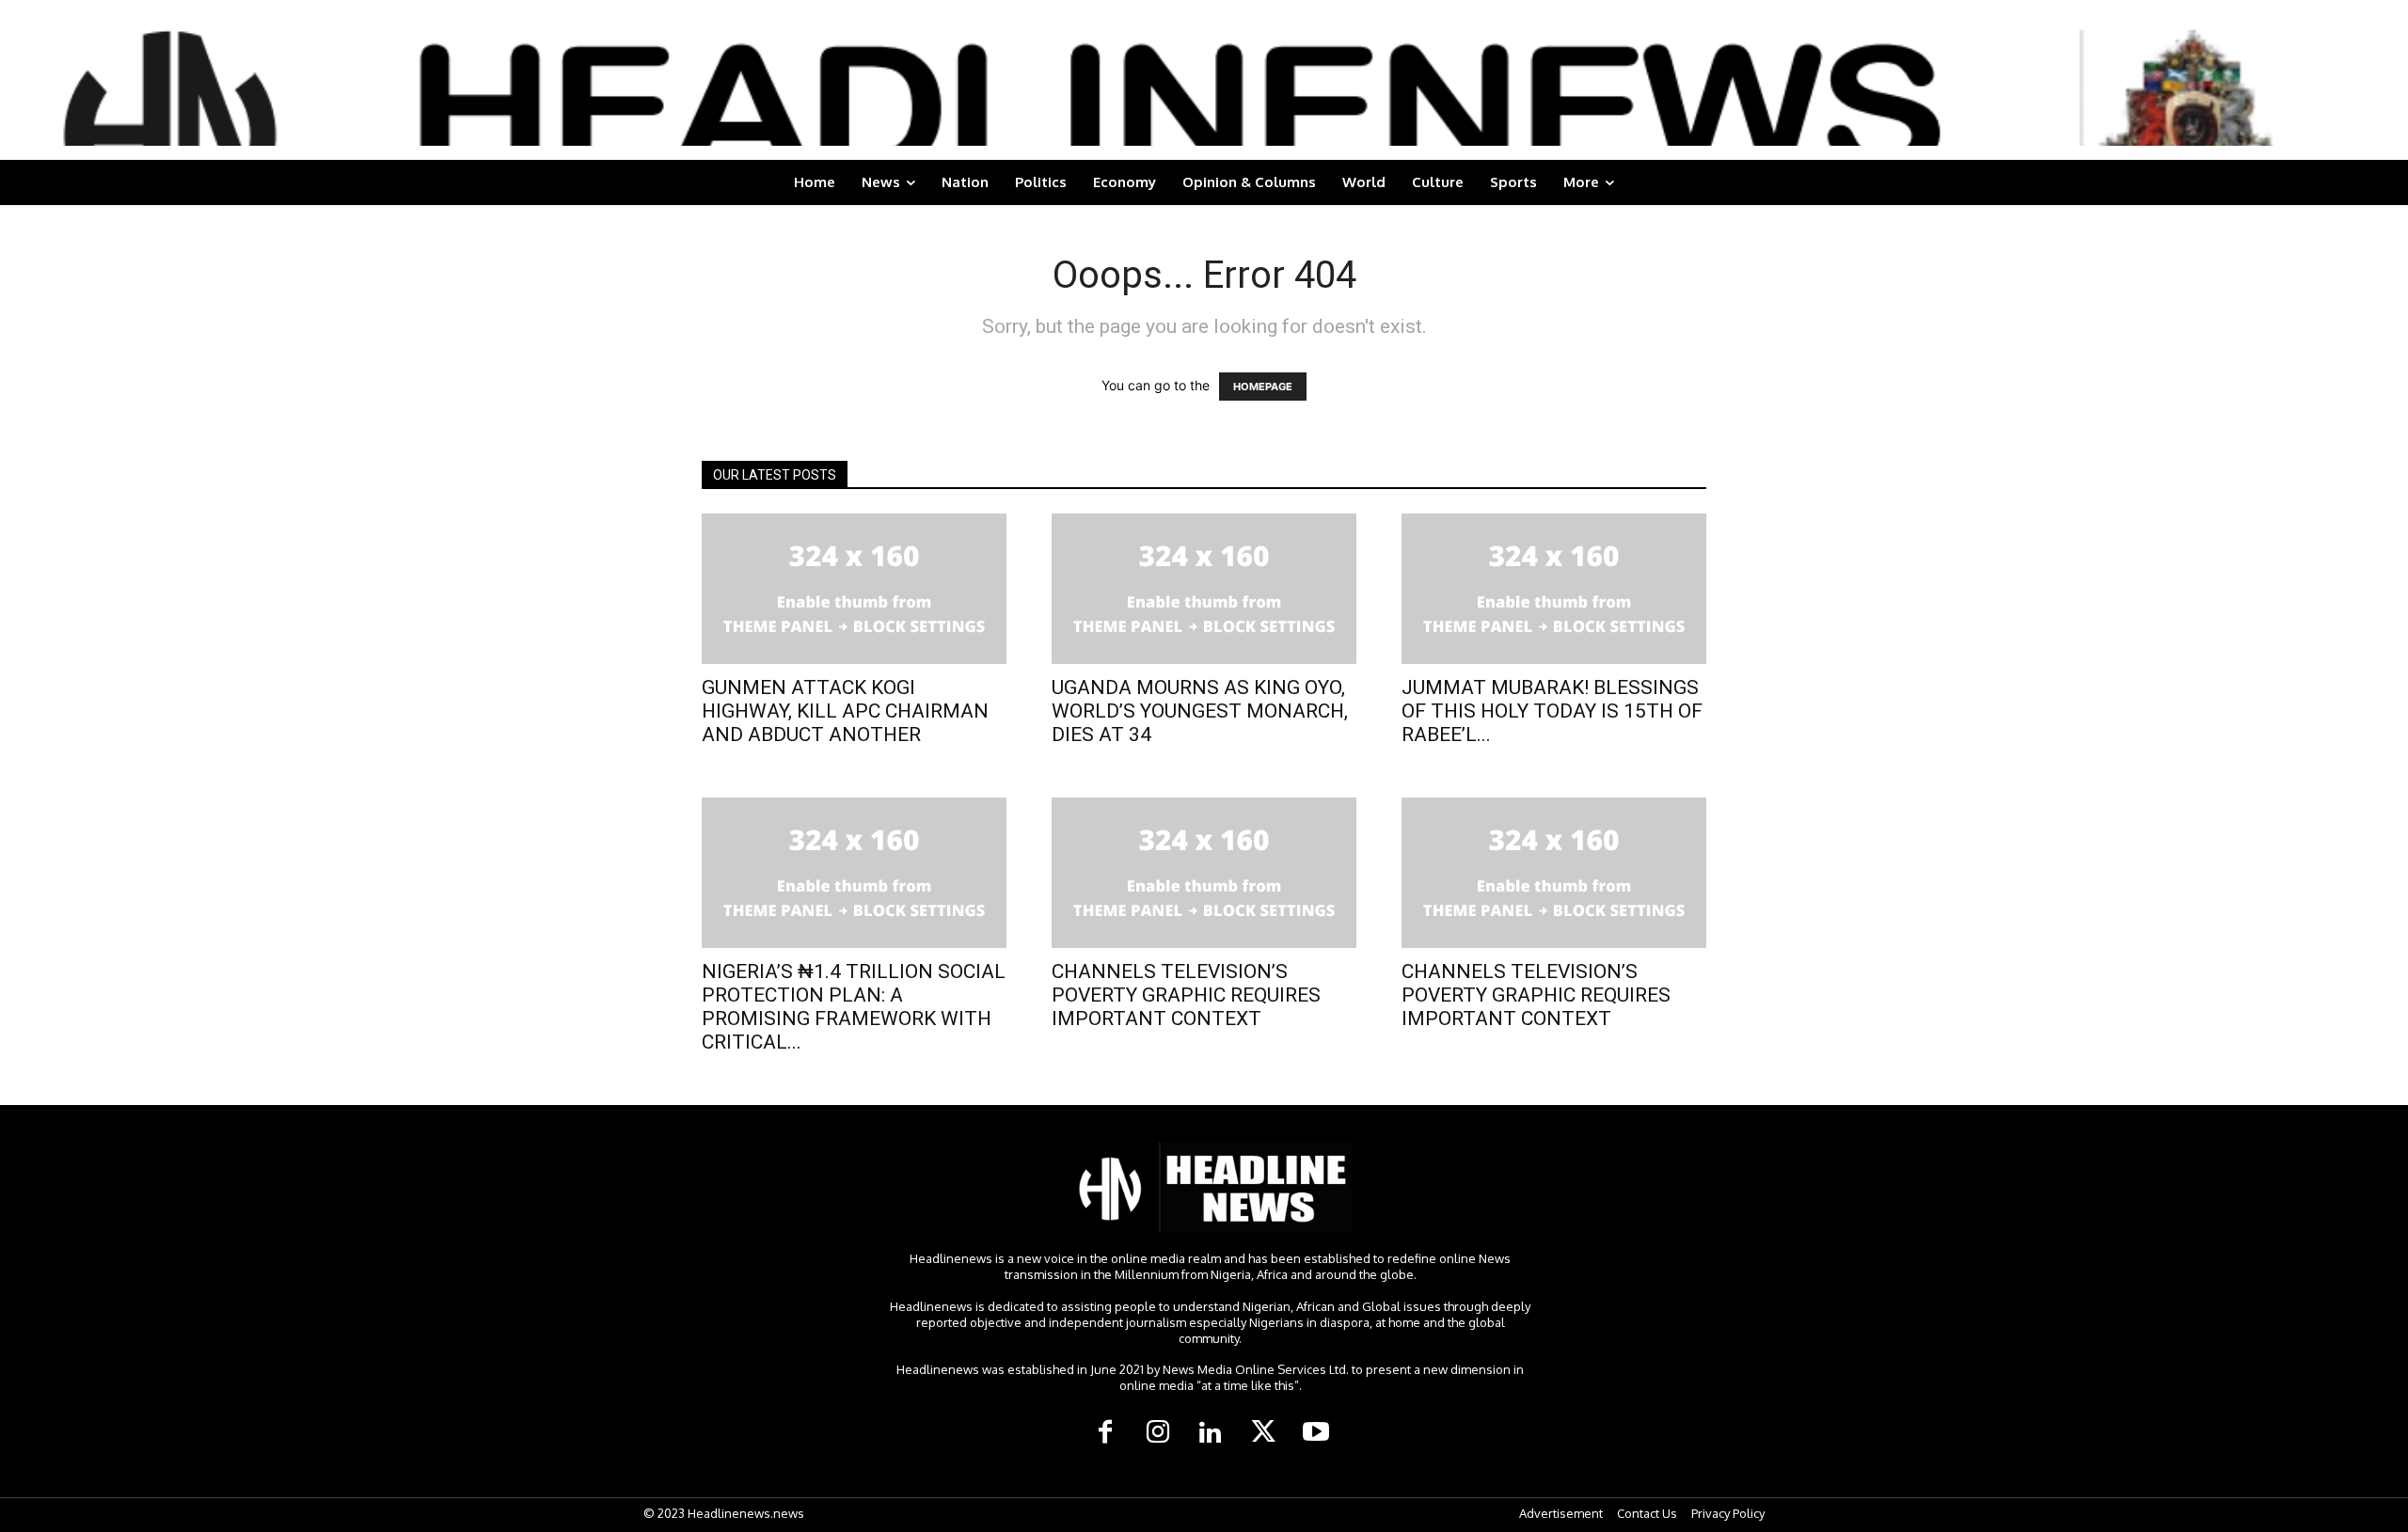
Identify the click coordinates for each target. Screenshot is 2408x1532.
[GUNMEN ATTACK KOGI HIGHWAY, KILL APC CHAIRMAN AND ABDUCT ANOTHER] (854, 589)
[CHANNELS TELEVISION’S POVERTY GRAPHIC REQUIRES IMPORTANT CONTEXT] (1204, 873)
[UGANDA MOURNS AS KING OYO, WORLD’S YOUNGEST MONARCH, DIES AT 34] (1204, 589)
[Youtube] (1316, 1433)
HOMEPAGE (1263, 387)
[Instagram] (1158, 1433)
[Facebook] (1105, 1433)
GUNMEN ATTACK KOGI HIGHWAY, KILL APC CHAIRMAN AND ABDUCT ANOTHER (845, 711)
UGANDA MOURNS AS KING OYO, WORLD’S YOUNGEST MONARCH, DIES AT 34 (1200, 711)
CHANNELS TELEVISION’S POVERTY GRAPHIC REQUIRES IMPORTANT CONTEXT (1186, 995)
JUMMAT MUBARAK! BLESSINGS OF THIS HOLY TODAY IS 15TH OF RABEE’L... (1552, 711)
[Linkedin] (1211, 1433)
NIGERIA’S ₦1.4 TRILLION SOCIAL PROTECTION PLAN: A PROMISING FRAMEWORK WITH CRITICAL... (854, 1007)
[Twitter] (1263, 1433)
